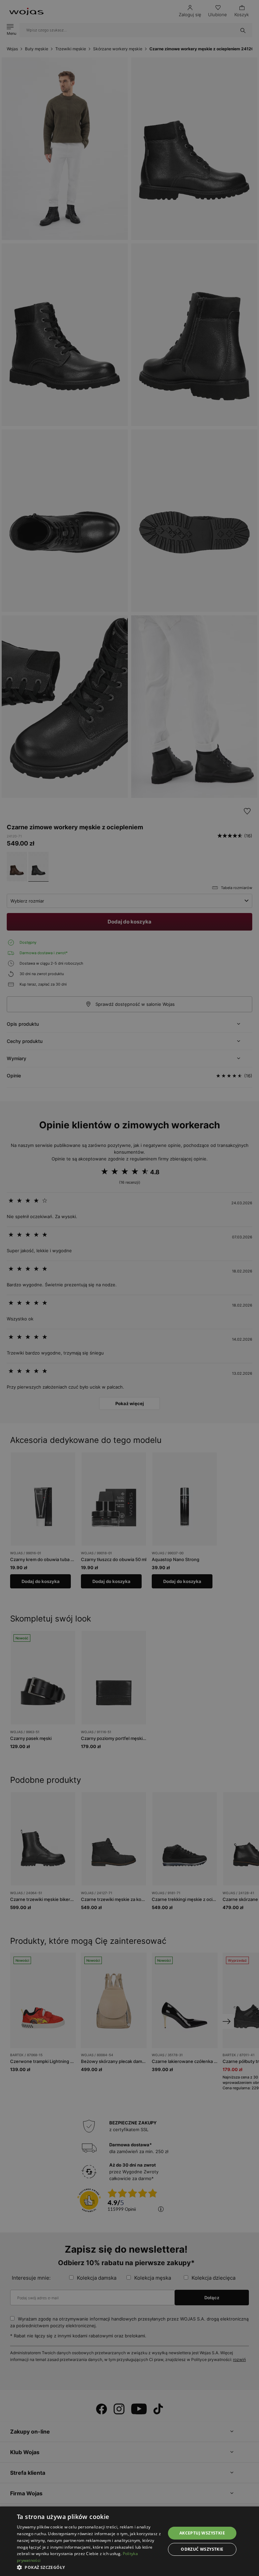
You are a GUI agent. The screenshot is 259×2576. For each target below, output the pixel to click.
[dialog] (129, 1288)
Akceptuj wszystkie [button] (202, 2533)
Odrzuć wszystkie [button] (202, 2549)
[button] (89, 2567)
